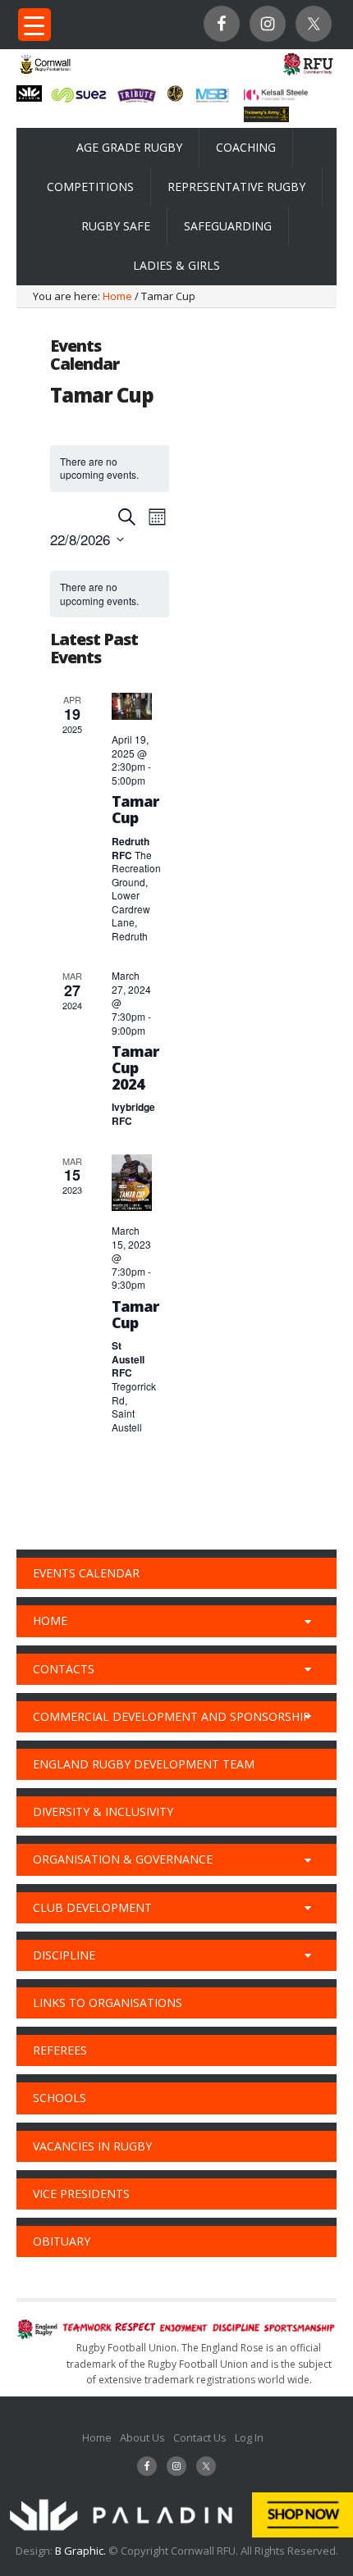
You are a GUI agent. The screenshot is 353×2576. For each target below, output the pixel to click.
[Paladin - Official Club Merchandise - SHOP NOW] (176, 2533)
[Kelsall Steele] (276, 96)
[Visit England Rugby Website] (308, 75)
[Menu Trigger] (34, 25)
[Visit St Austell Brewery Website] (137, 102)
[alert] (110, 594)
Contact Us (200, 2437)
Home (97, 2437)
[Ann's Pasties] (175, 97)
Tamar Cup (135, 809)
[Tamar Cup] (132, 706)
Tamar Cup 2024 (135, 1067)
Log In (249, 2437)
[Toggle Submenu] (308, 1621)
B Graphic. (82, 2551)
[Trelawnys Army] (266, 117)
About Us (142, 2437)
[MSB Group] (212, 100)
